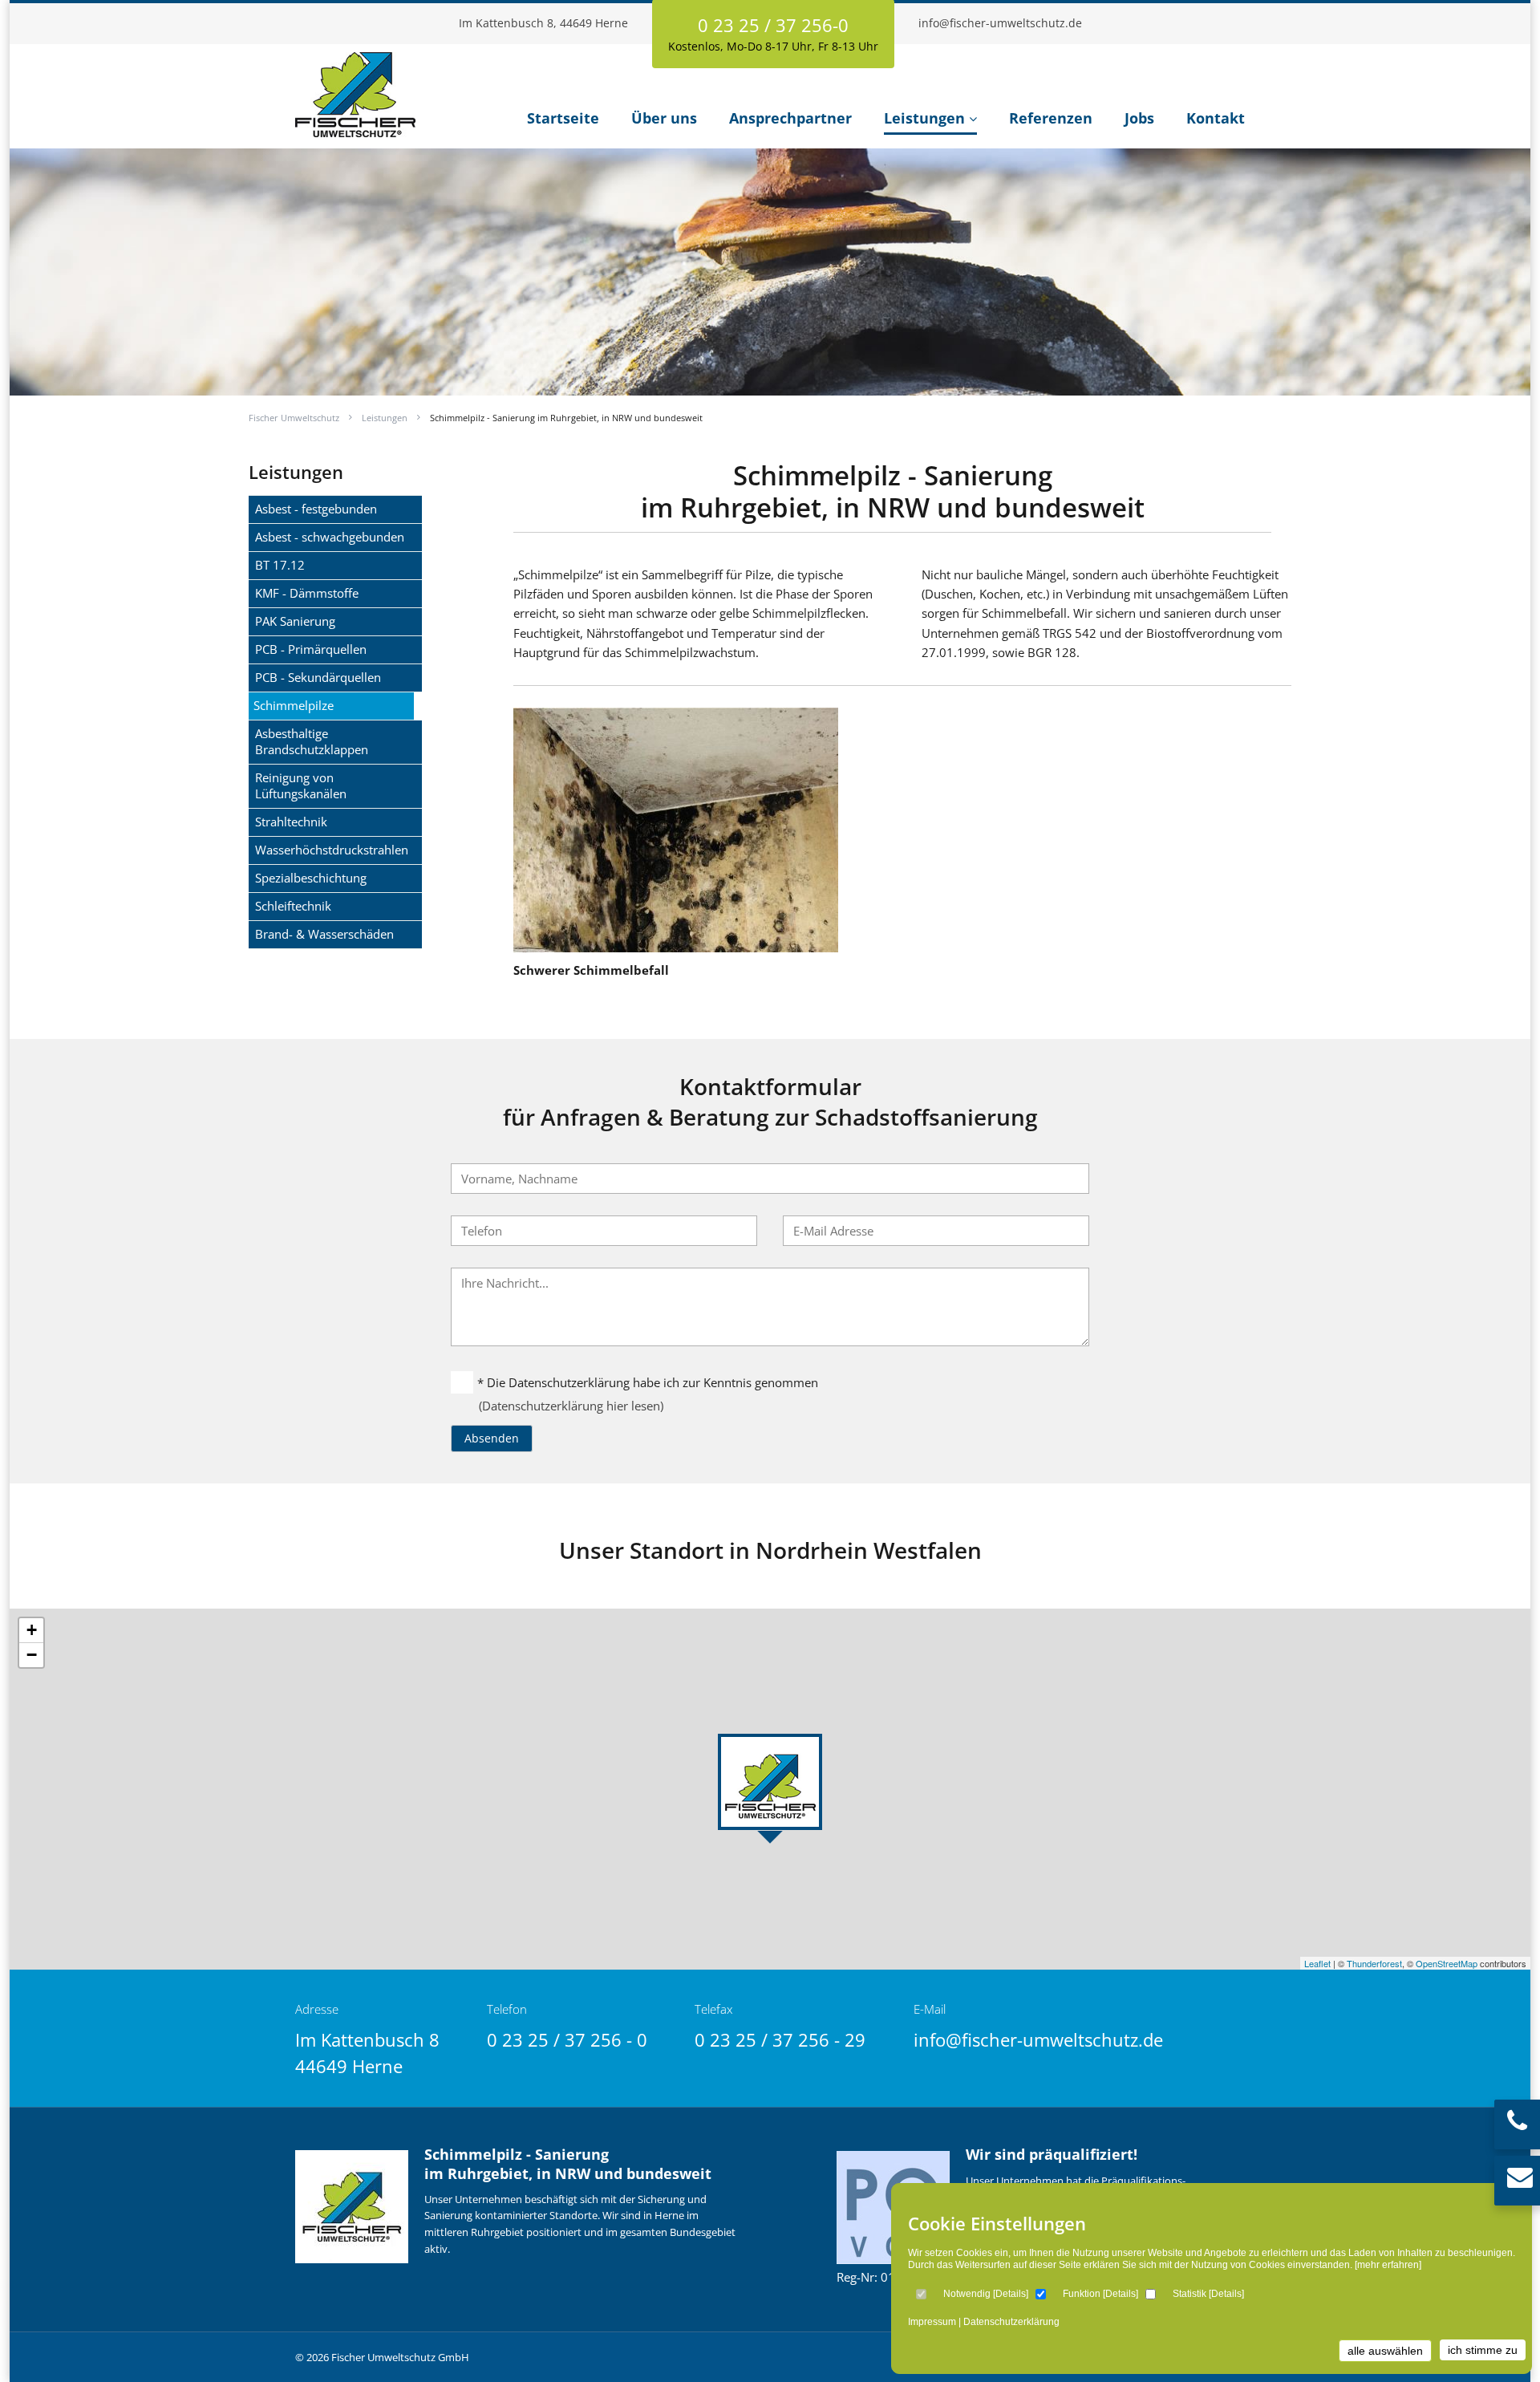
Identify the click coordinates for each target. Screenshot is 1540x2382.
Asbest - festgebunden (316, 509)
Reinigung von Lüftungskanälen (301, 785)
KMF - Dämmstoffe (307, 593)
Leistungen (924, 118)
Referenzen (1051, 118)
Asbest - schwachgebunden (330, 537)
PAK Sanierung (295, 621)
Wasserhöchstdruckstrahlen (332, 850)
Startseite (563, 118)
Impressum (932, 2322)
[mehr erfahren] (1388, 2265)
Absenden (492, 1438)
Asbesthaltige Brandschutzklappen (312, 741)
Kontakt (1216, 118)
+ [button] (32, 1630)
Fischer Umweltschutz (294, 418)
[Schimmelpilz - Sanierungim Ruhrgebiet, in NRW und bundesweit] (355, 129)
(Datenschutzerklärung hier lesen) (571, 1406)
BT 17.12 (280, 565)
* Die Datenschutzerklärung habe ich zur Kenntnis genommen (648, 1382)
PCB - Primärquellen (311, 649)
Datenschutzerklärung (1011, 2322)
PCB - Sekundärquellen (318, 677)
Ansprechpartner (790, 118)
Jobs (1139, 118)
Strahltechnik (291, 822)
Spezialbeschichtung (311, 878)
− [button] (32, 1655)
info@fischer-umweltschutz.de (1000, 23)
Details (1011, 2294)
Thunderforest (1374, 1963)
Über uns (664, 118)
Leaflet (1317, 1963)
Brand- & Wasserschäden (324, 934)
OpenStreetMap (1447, 1963)
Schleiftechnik (293, 906)
